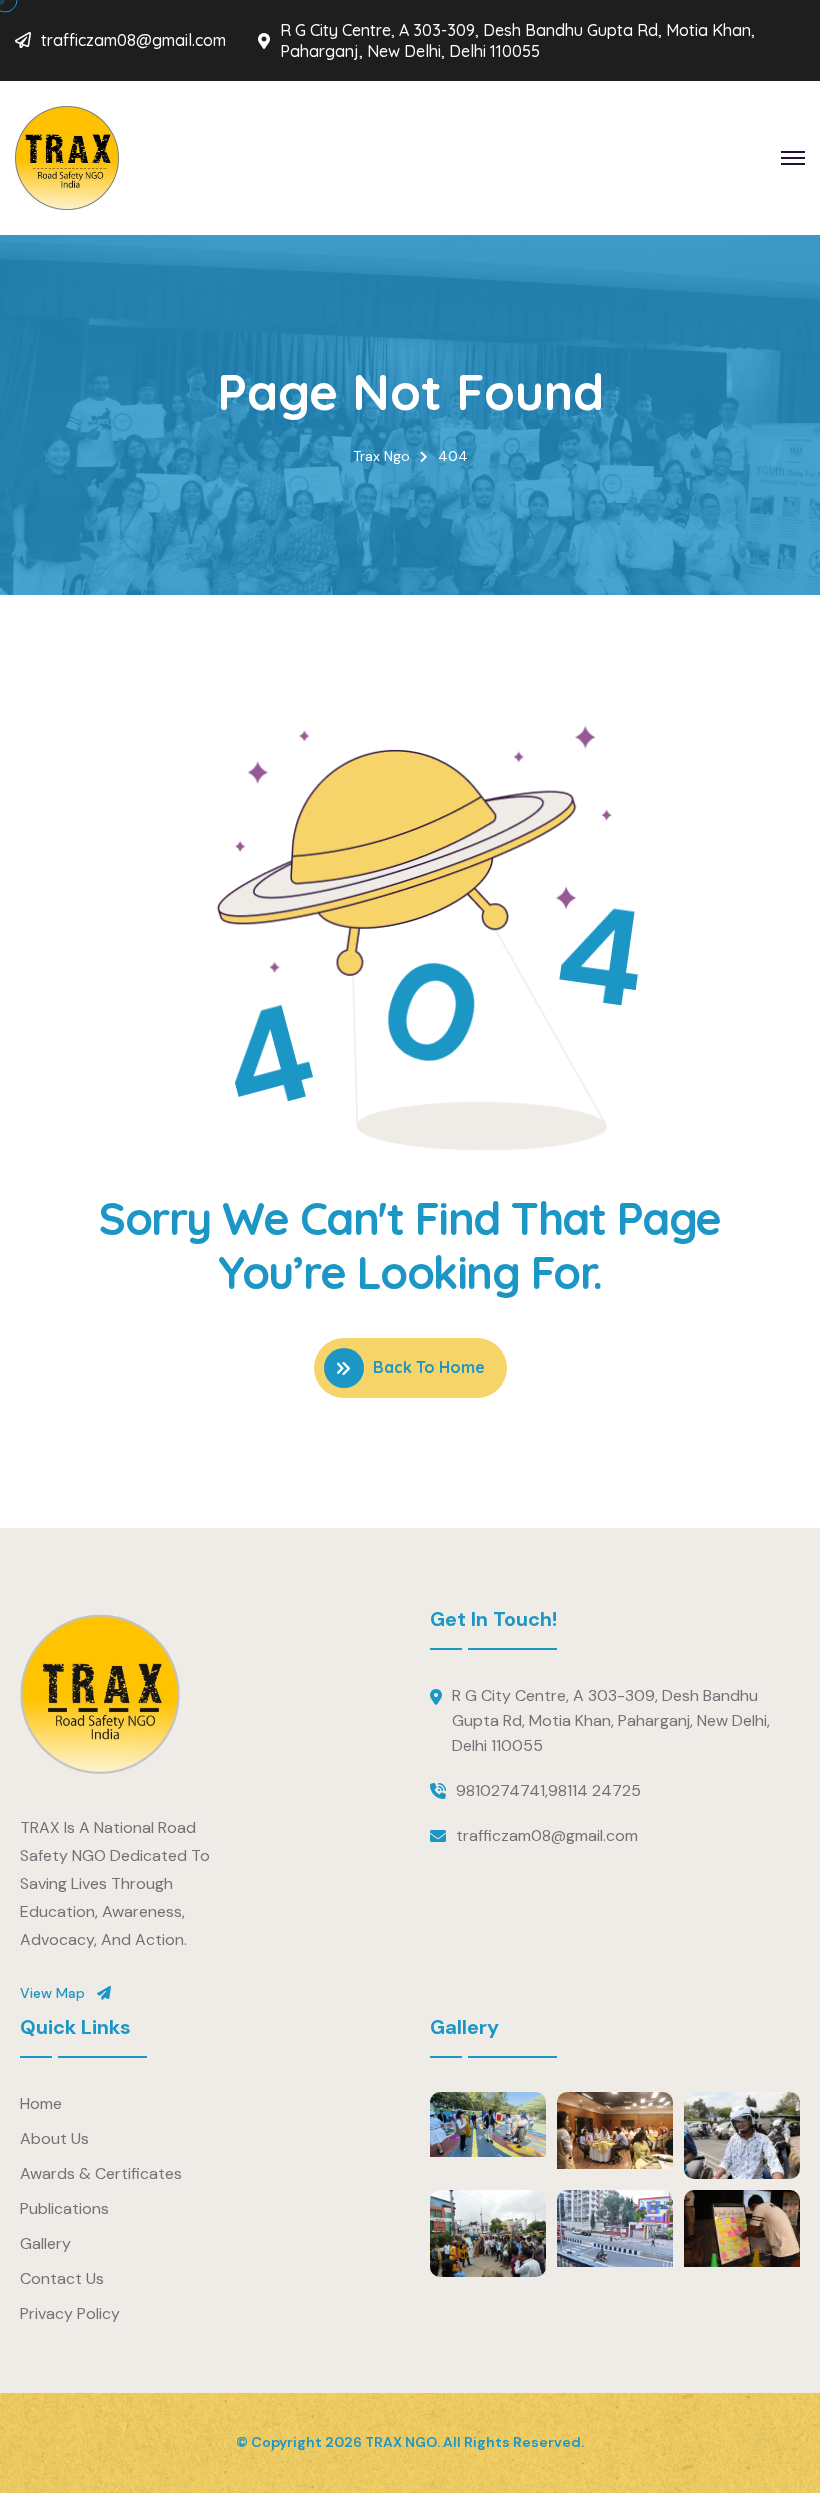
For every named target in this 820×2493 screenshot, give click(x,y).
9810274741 (500, 1790)
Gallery (45, 2243)
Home (41, 2103)
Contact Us (62, 2278)
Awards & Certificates (101, 2173)
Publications (64, 2208)
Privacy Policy (70, 2313)
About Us (54, 2138)
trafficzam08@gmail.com (133, 40)
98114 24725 (594, 1790)
